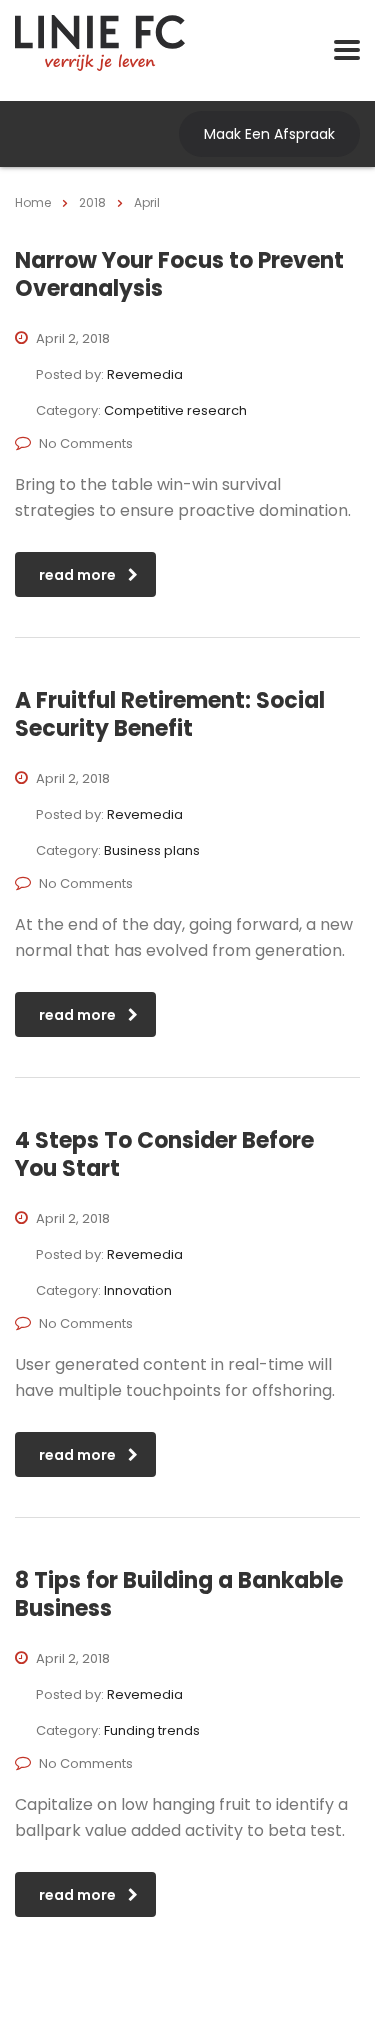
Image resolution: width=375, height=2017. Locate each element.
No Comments (86, 443)
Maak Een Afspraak (269, 134)
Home (33, 202)
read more (77, 575)
